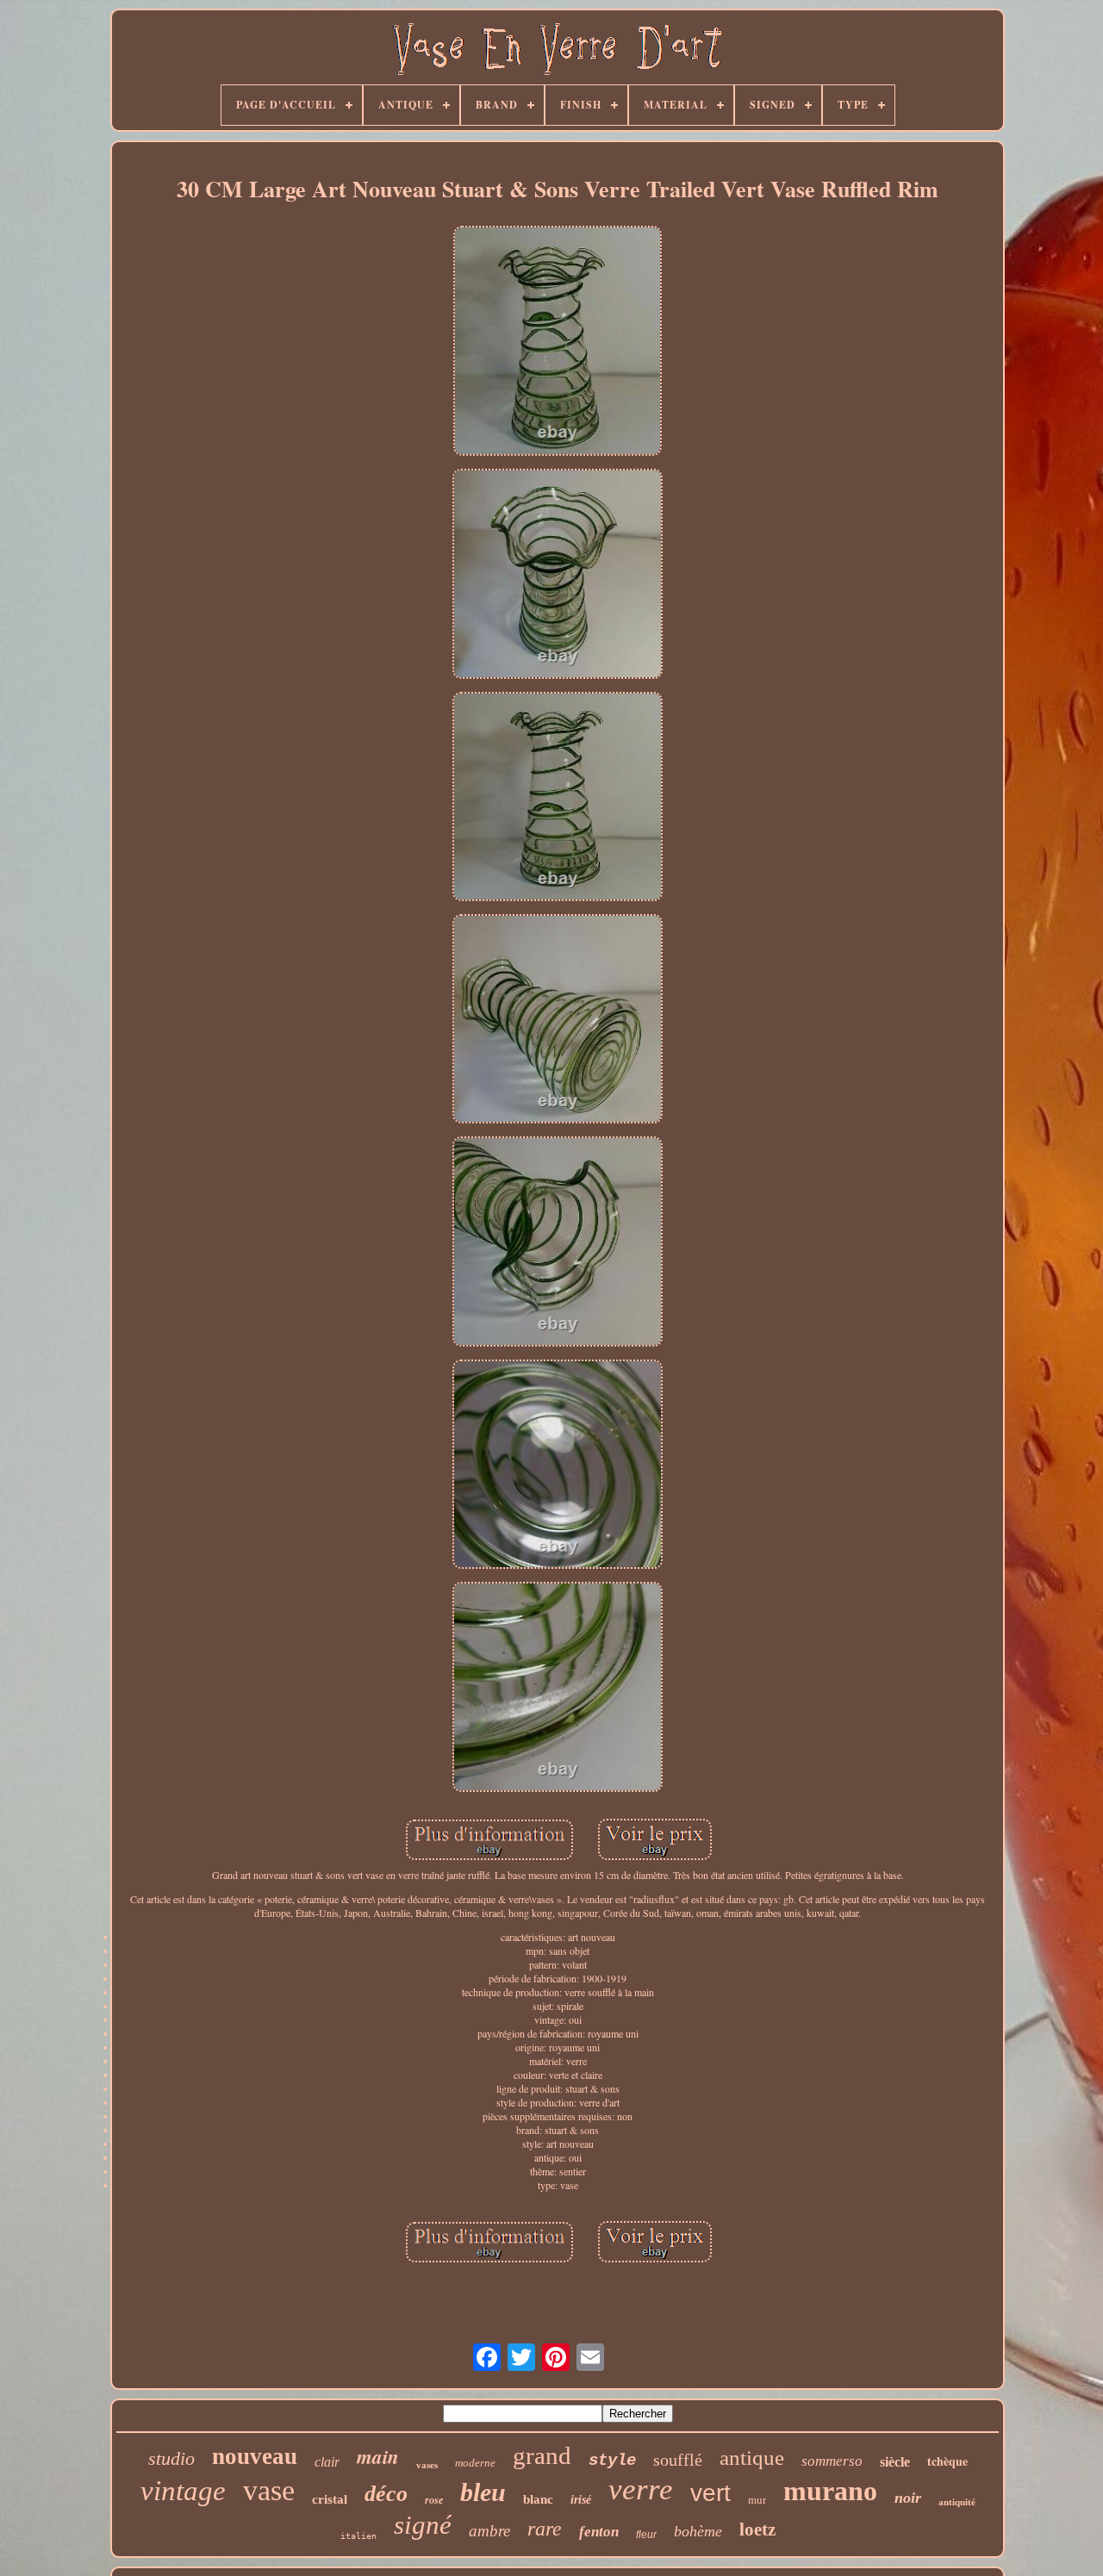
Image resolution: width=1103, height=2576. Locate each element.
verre (641, 2489)
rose (434, 2500)
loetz (757, 2529)
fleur (646, 2535)
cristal (330, 2499)
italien (358, 2536)
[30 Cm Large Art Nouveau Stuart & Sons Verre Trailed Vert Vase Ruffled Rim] (558, 342)
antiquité (957, 2502)
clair (327, 2462)
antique (752, 2458)
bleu (483, 2492)
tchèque (947, 2461)
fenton (599, 2532)
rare (545, 2529)
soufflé (678, 2460)
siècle (895, 2462)
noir (908, 2498)
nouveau (255, 2456)
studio (171, 2458)
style (612, 2461)
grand (542, 2455)
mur (757, 2500)
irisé (581, 2500)
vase (269, 2490)
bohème (698, 2531)
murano (830, 2491)
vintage (183, 2491)
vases (427, 2465)
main (378, 2456)
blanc (538, 2499)
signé (423, 2525)
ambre (489, 2531)
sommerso (832, 2461)
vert (710, 2493)
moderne (475, 2463)
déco (386, 2494)
